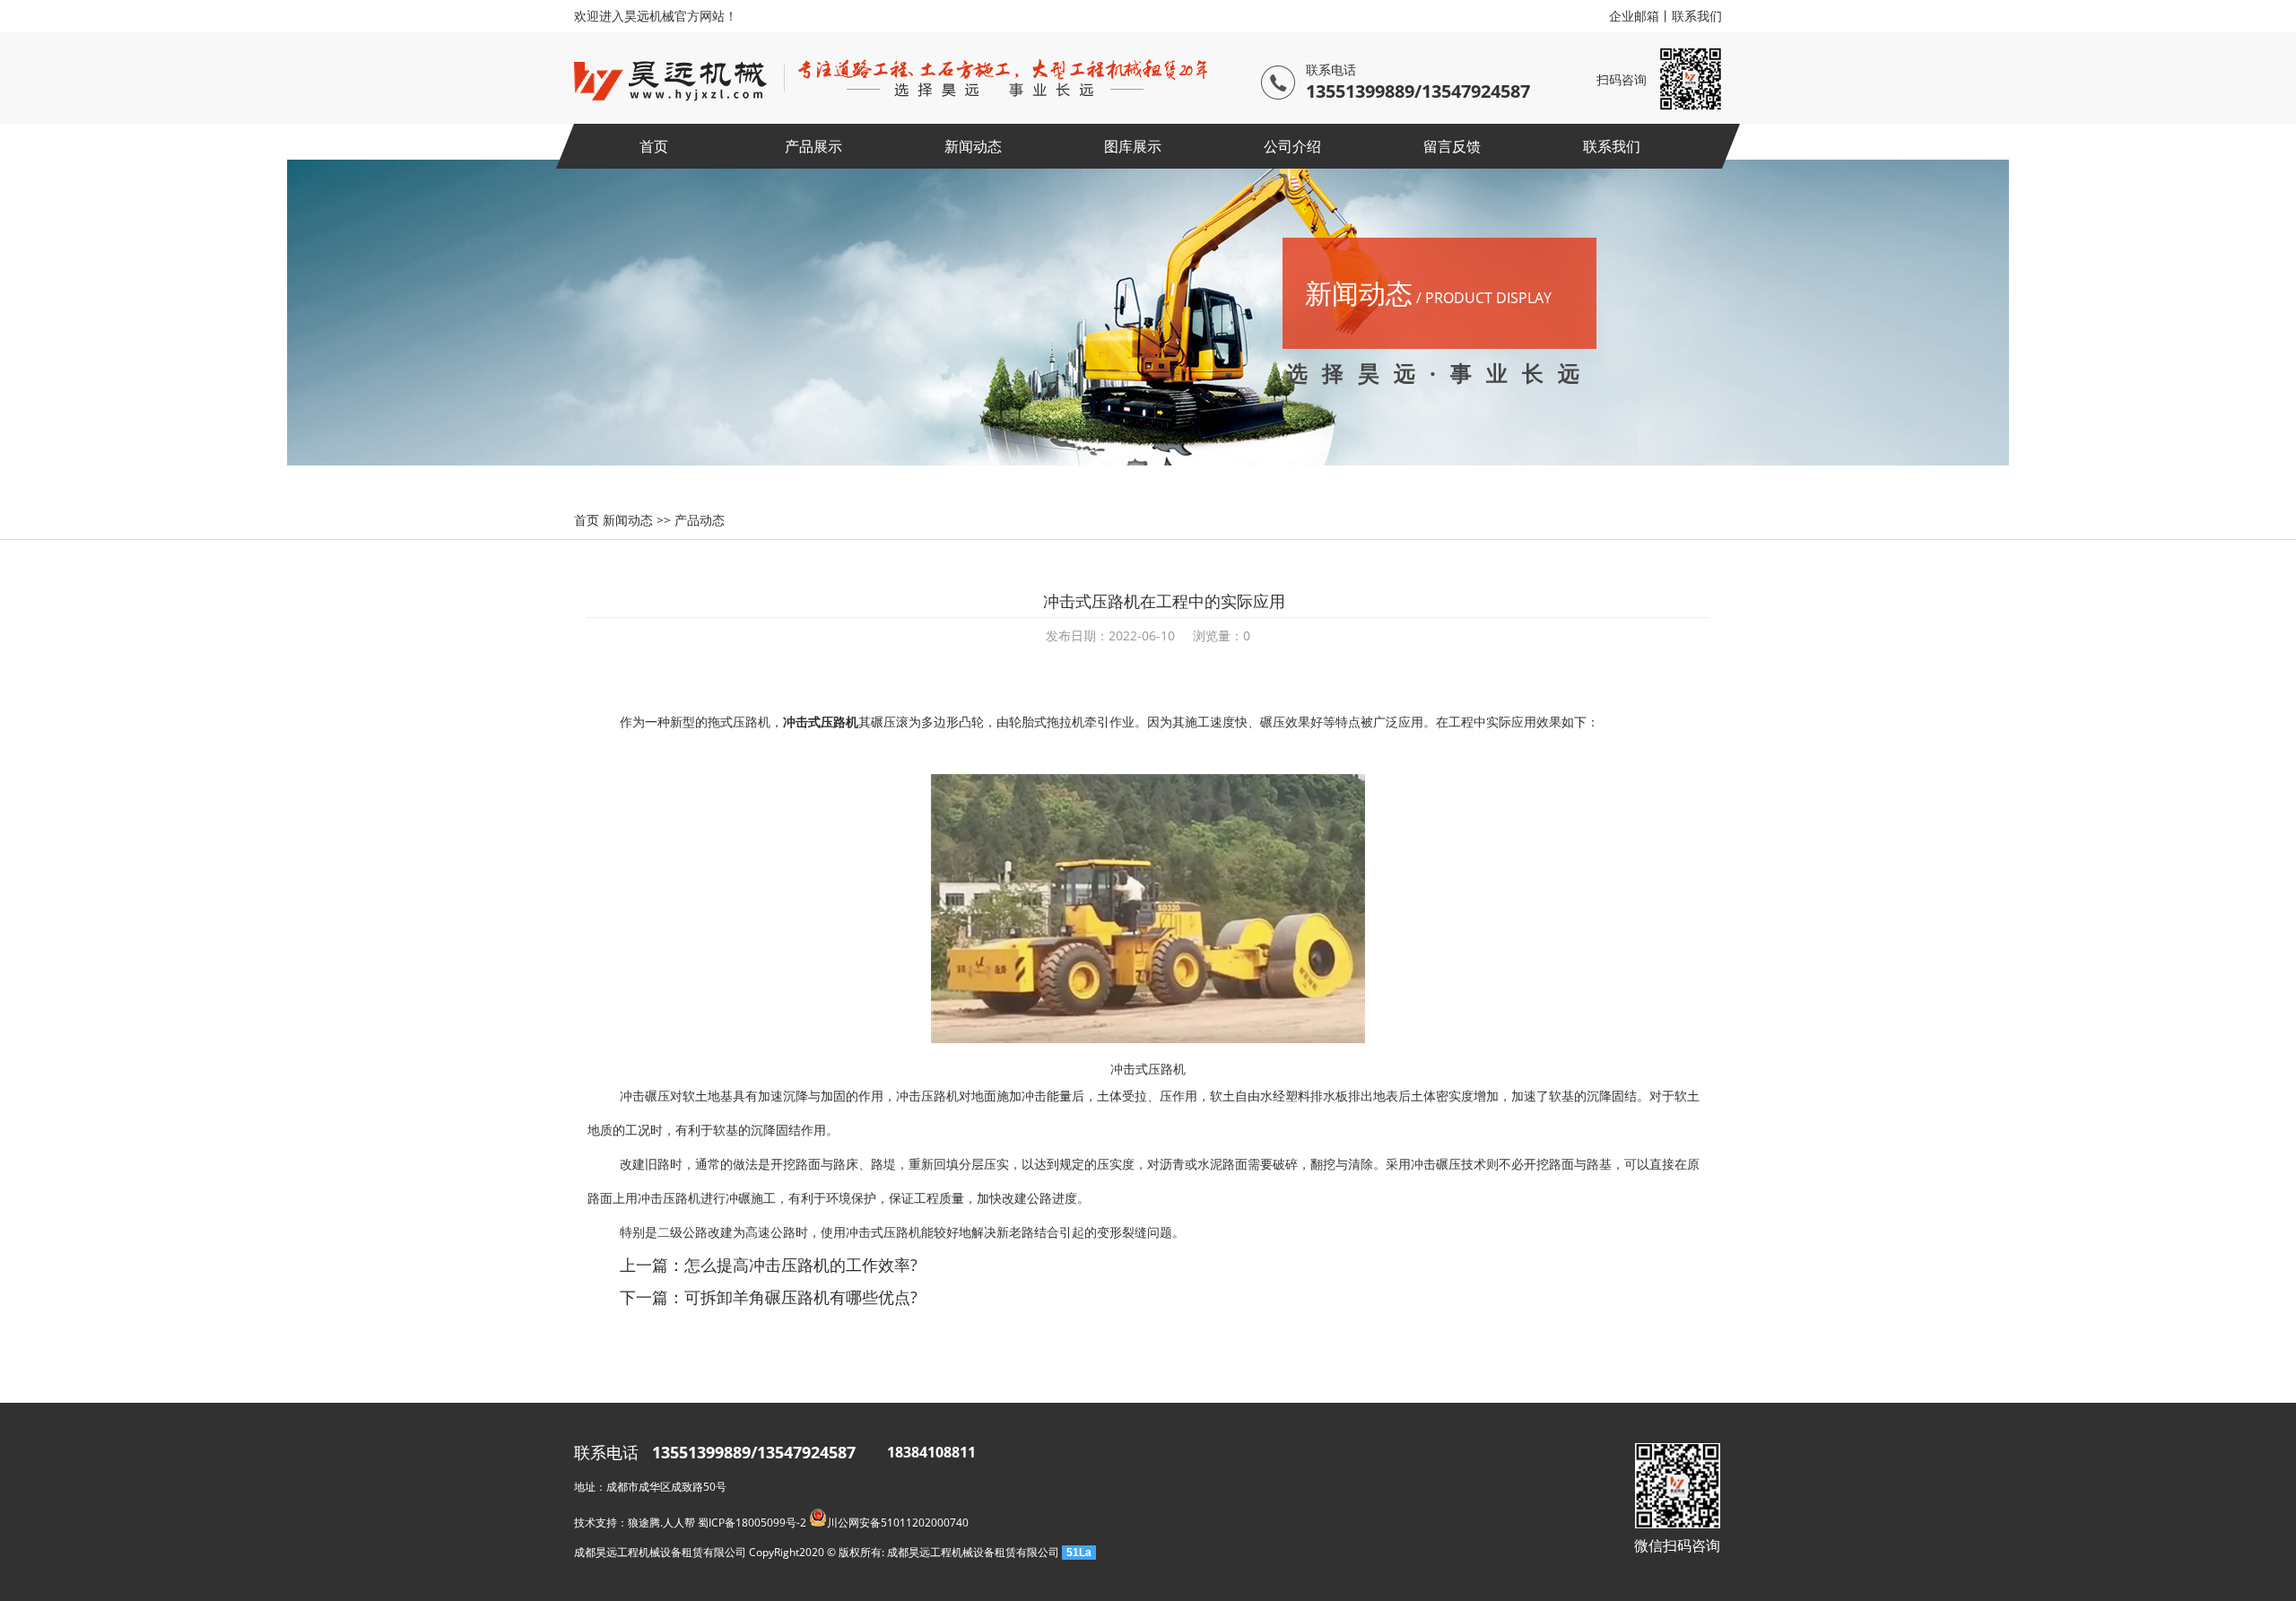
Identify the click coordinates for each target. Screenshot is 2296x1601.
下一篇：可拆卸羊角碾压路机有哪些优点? (769, 1297)
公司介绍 (1292, 146)
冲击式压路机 (821, 722)
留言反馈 (1452, 146)
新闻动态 (973, 146)
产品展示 (813, 146)
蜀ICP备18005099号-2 (752, 1523)
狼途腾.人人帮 (661, 1523)
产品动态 (700, 520)
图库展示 (1133, 146)
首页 (654, 146)
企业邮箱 (1634, 16)
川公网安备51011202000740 (898, 1523)
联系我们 (1697, 16)
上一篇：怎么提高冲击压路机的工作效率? (769, 1265)
